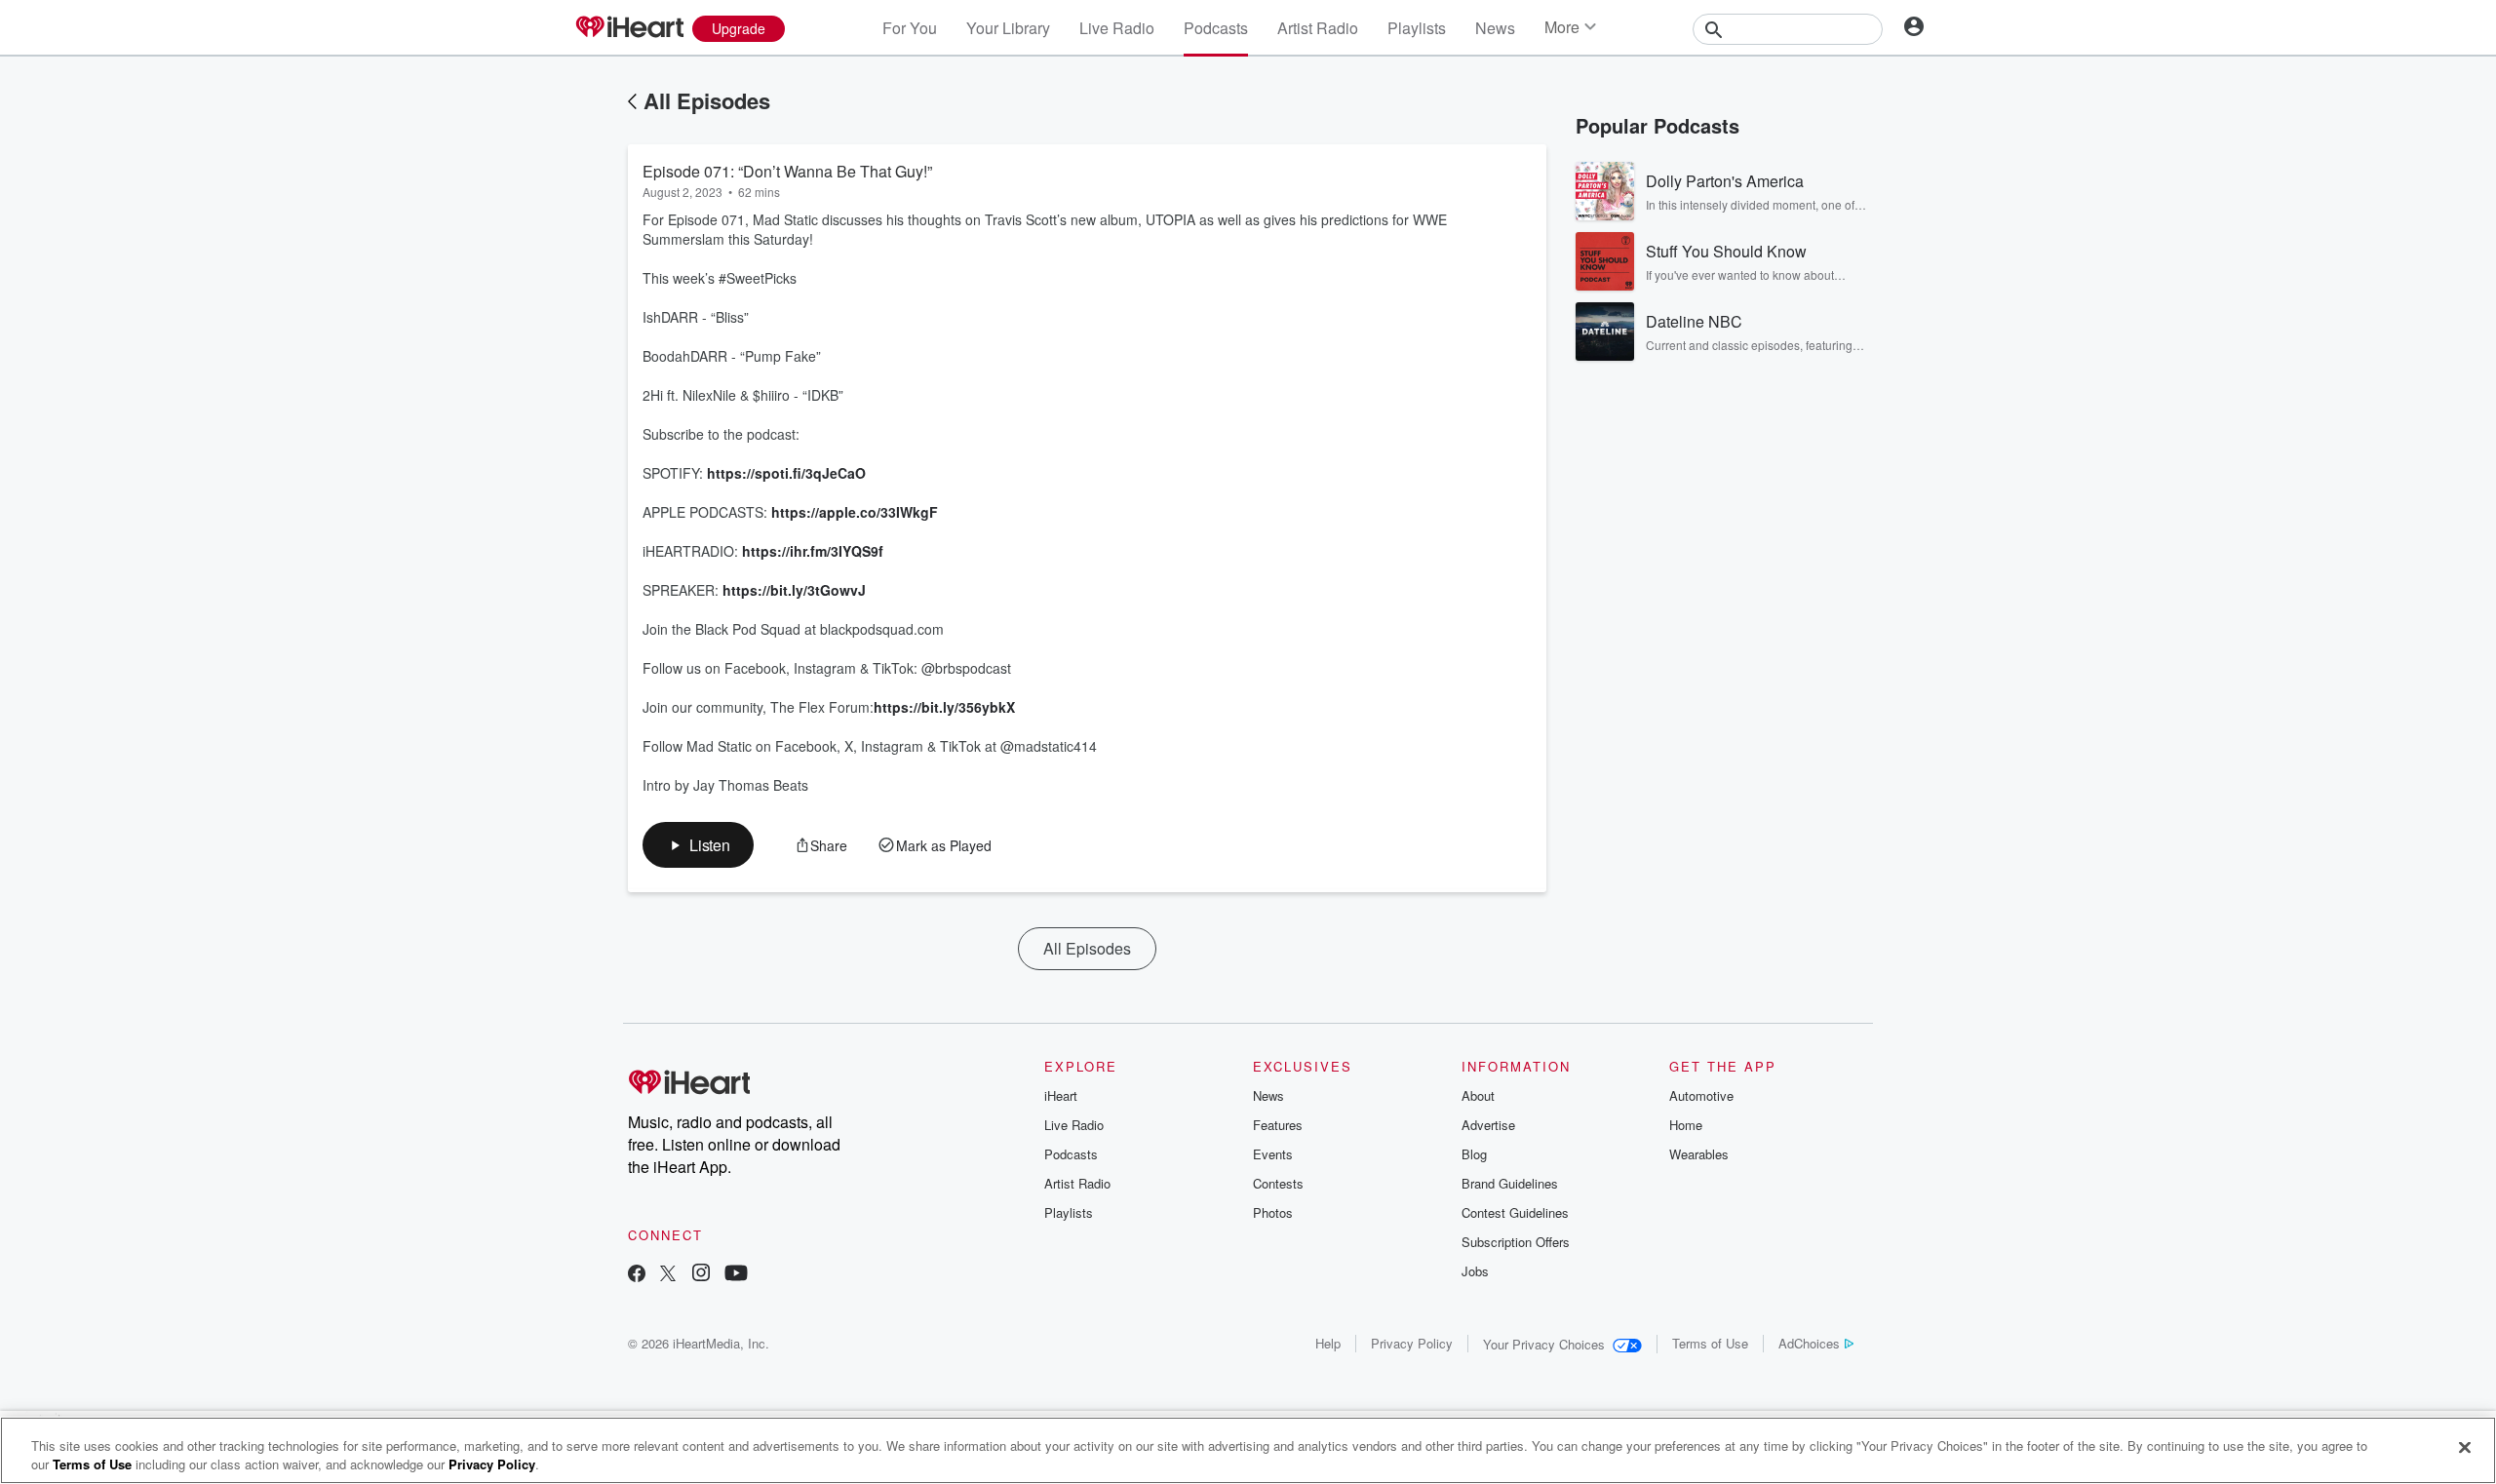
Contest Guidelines (1515, 1212)
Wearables (1699, 1154)
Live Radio (1117, 28)
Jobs (1475, 1271)
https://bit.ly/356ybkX (944, 707)
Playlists (1417, 28)
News (1495, 28)
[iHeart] (629, 28)
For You (910, 28)
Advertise (1488, 1125)
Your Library (1008, 28)
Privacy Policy (1412, 1343)
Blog (1474, 1154)
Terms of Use (1710, 1343)
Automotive (1701, 1095)
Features (1278, 1125)
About (1478, 1095)
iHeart (1061, 1095)
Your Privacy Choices (1544, 1344)
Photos (1273, 1212)
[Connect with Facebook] (637, 1275)
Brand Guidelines (1510, 1183)
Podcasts (1216, 28)
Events (1273, 1154)
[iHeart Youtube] (736, 1275)
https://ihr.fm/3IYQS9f (813, 551)
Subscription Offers (1516, 1242)
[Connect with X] (668, 1275)
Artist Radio (1318, 28)
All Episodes (707, 100)
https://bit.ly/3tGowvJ (794, 590)
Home (1686, 1125)
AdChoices (1809, 1343)
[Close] (2465, 1448)
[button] (698, 845)
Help (1328, 1343)
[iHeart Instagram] (701, 1275)
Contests (1278, 1183)
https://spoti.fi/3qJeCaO (786, 473)
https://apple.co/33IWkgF (855, 512)
